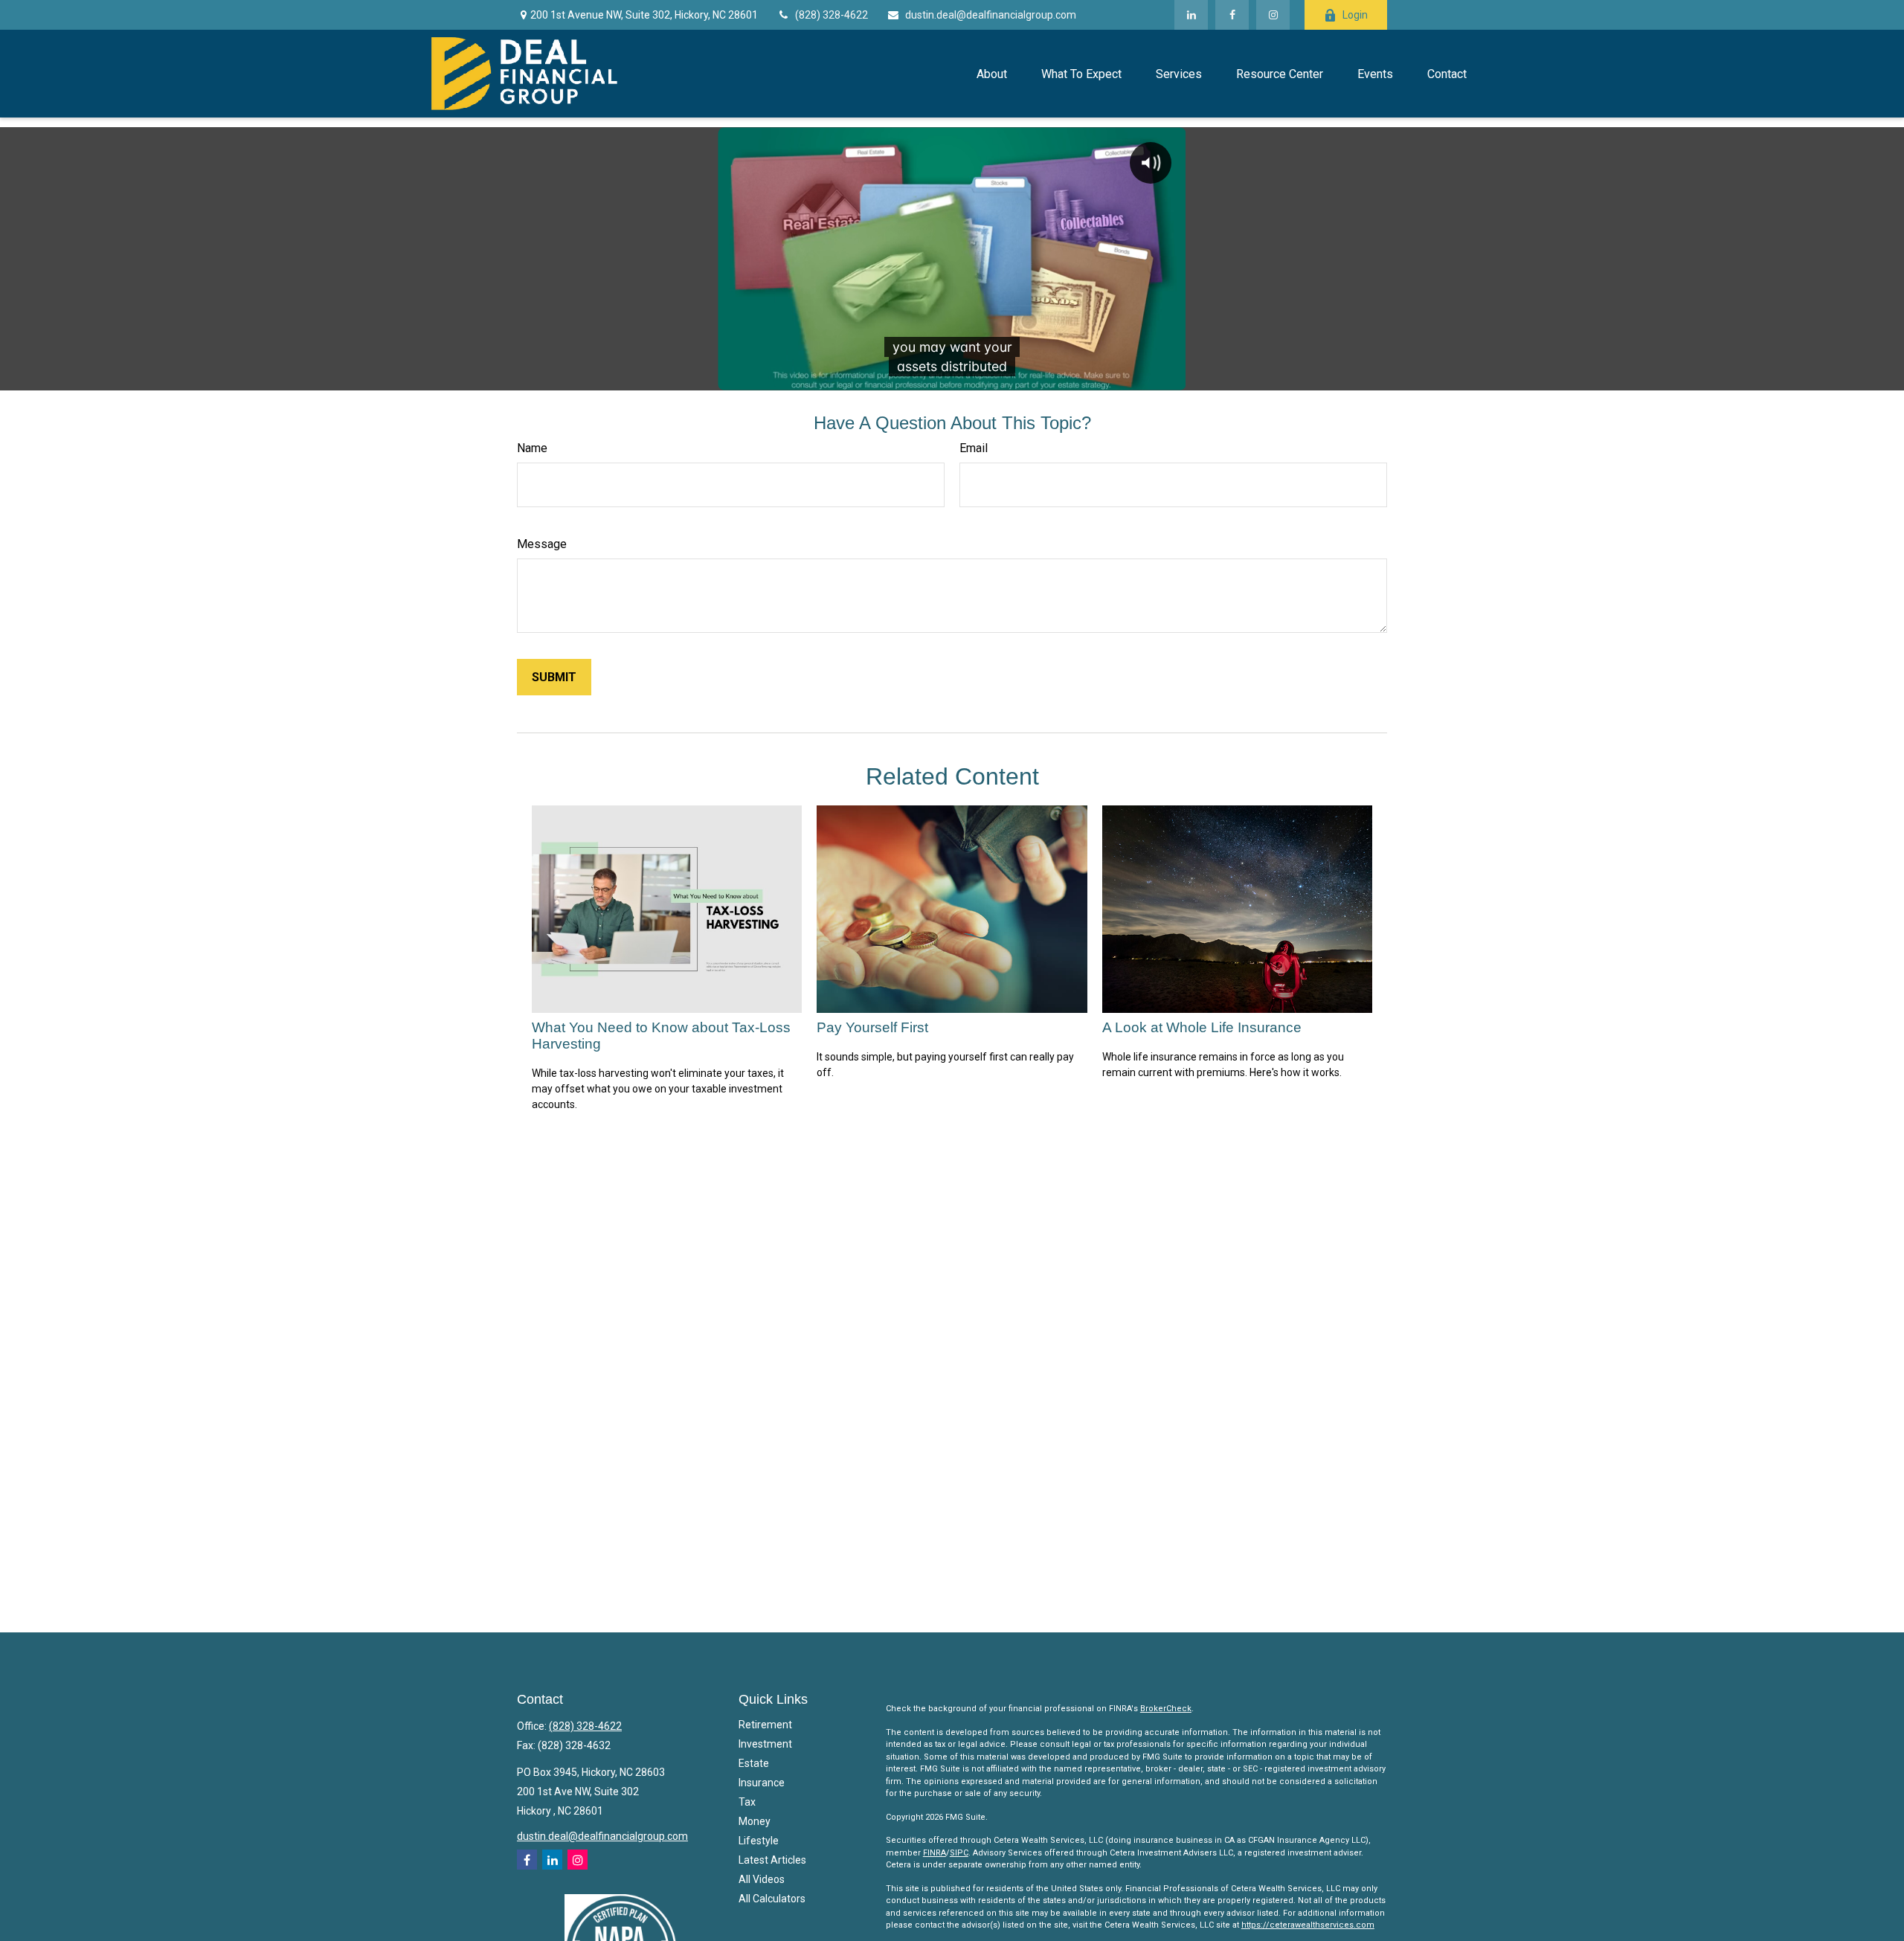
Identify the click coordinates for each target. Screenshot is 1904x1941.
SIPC (959, 1853)
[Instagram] (578, 1860)
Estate (754, 1763)
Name (532, 448)
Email (974, 448)
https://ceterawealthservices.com (1308, 1925)
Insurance (762, 1783)
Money (755, 1821)
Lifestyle (759, 1841)
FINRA (935, 1853)
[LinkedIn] (1191, 15)
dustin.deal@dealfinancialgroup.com (991, 15)
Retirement (765, 1725)
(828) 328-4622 (832, 15)
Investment (765, 1744)
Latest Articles (772, 1860)
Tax (747, 1802)
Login (1355, 15)
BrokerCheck (1166, 1709)
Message (542, 544)
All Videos (762, 1879)
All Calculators (772, 1899)
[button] (991, 74)
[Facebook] (1232, 15)
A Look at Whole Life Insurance (1202, 1027)
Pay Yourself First (872, 1027)
